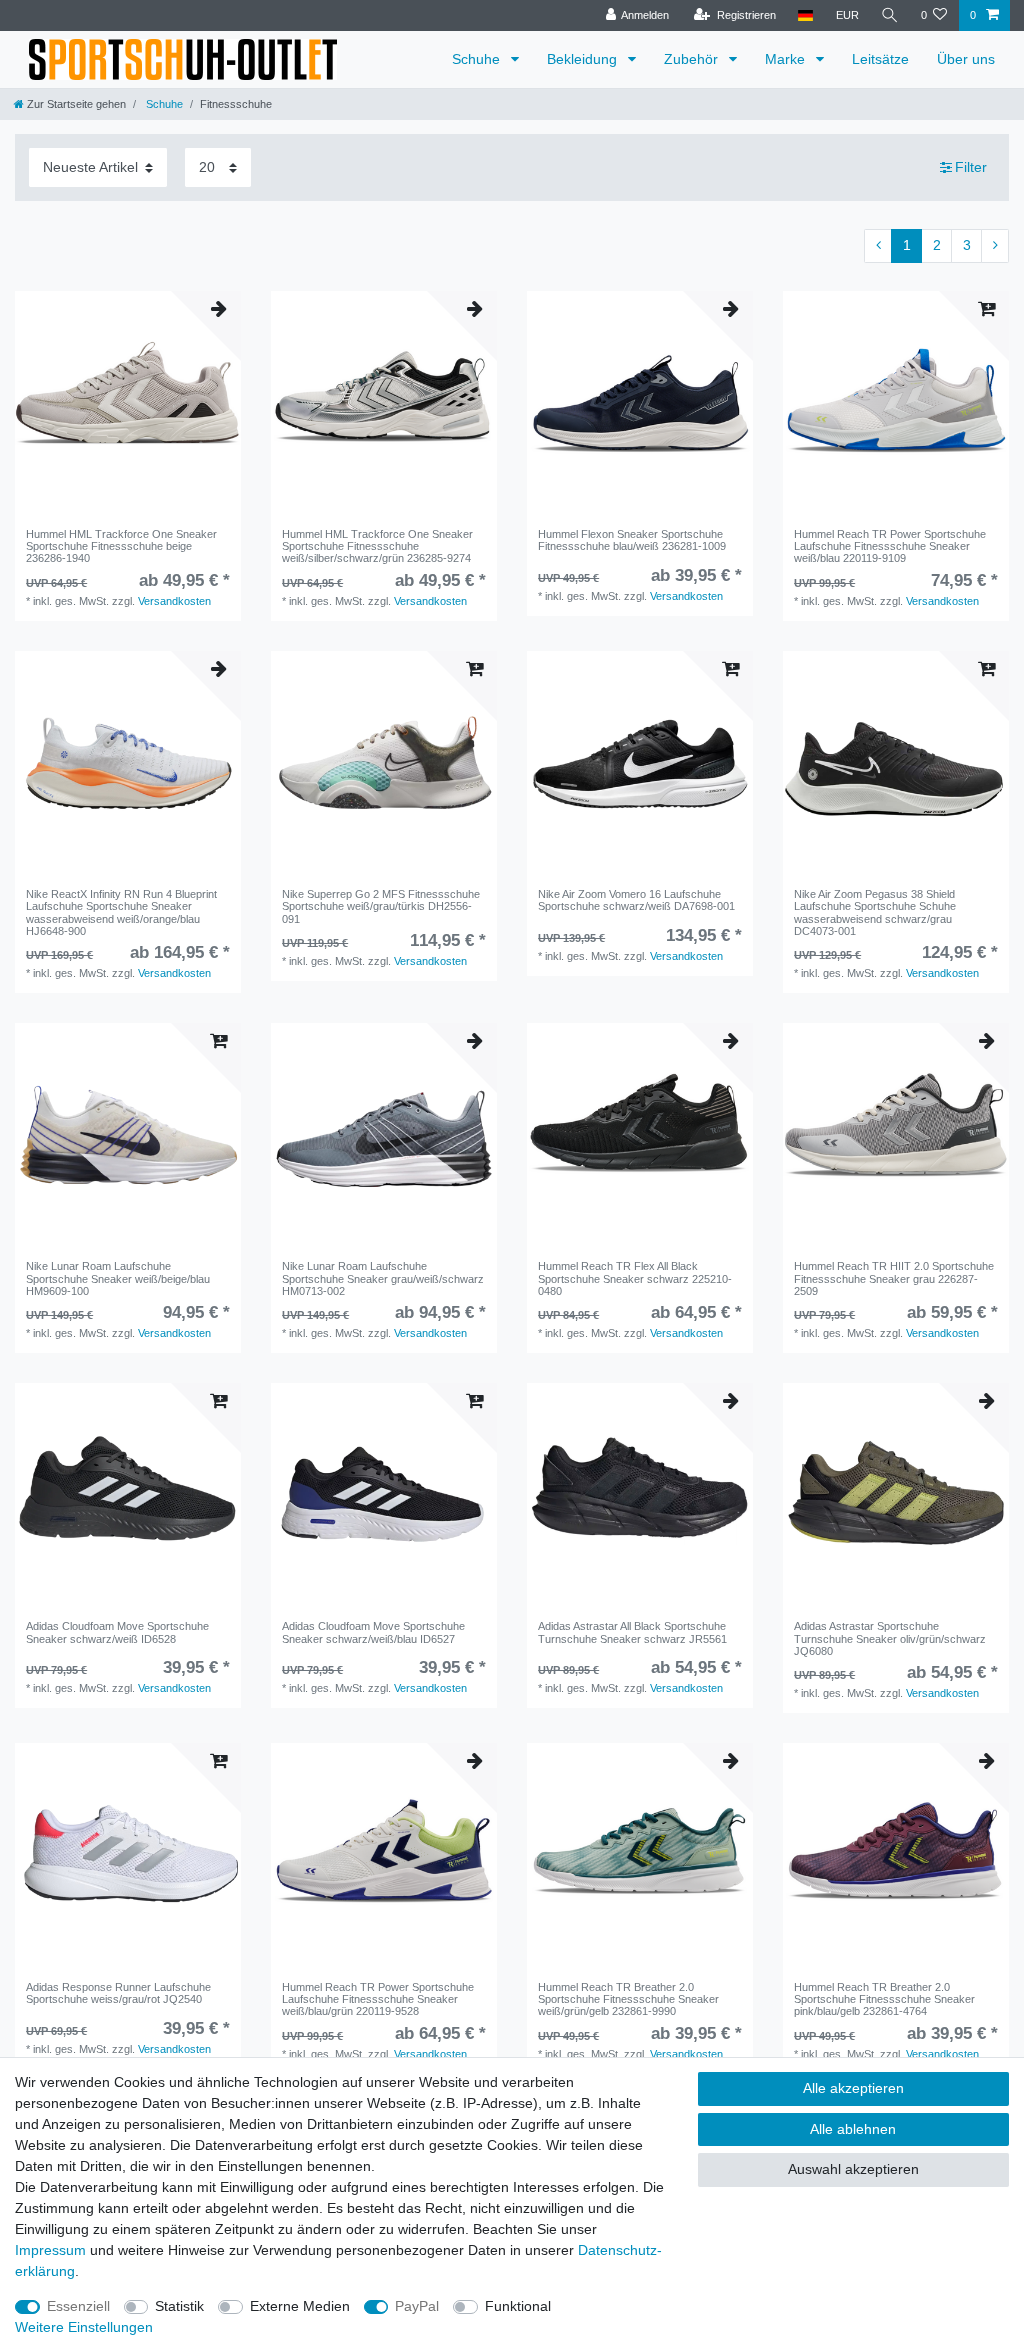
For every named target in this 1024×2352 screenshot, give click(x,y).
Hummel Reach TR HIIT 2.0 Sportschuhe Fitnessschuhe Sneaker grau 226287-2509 (894, 1278)
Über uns (966, 59)
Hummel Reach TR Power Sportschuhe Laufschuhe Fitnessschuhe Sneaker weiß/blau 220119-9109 (890, 546)
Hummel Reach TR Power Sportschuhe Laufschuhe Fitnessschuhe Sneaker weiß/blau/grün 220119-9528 (378, 1999)
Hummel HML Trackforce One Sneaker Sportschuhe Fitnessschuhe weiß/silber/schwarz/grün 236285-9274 (377, 546)
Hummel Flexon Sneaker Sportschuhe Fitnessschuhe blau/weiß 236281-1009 (632, 540)
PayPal (417, 2306)
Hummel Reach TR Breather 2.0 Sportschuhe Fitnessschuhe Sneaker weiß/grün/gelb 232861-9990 (628, 1999)
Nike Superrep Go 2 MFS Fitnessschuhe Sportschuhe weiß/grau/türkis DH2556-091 (381, 906)
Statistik (179, 2306)
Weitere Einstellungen (84, 2327)
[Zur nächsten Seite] (995, 246)
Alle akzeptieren (853, 2088)
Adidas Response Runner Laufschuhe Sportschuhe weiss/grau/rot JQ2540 (118, 1993)
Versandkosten (174, 601)
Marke (787, 59)
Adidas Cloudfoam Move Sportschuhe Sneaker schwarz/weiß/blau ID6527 (373, 1632)
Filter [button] (971, 167)
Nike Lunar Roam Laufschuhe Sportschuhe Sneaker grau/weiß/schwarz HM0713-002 (383, 1278)
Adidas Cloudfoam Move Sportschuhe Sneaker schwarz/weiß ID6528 (117, 1632)
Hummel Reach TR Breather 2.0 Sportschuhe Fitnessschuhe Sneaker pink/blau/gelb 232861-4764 (884, 1999)
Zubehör (693, 59)
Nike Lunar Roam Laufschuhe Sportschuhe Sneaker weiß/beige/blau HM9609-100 (118, 1278)
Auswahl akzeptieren (853, 2169)
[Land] (805, 15)
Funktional (518, 2306)
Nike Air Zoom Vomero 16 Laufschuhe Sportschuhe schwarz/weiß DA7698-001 (636, 900)
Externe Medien (300, 2306)
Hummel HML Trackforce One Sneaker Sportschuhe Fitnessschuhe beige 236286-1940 (121, 546)
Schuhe (478, 59)
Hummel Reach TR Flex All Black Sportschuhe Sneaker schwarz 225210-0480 (635, 1278)
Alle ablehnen (853, 2129)
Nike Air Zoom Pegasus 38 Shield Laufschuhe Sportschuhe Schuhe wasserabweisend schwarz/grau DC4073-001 (875, 912)
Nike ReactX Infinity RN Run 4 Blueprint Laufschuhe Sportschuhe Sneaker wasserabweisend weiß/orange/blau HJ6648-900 (121, 912)
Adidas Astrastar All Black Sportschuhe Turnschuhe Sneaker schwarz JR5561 (632, 1632)
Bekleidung (584, 59)
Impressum (50, 2250)
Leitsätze (880, 59)
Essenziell (78, 2306)
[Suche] (890, 15)
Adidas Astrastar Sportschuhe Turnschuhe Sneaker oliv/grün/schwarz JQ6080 (890, 1638)
